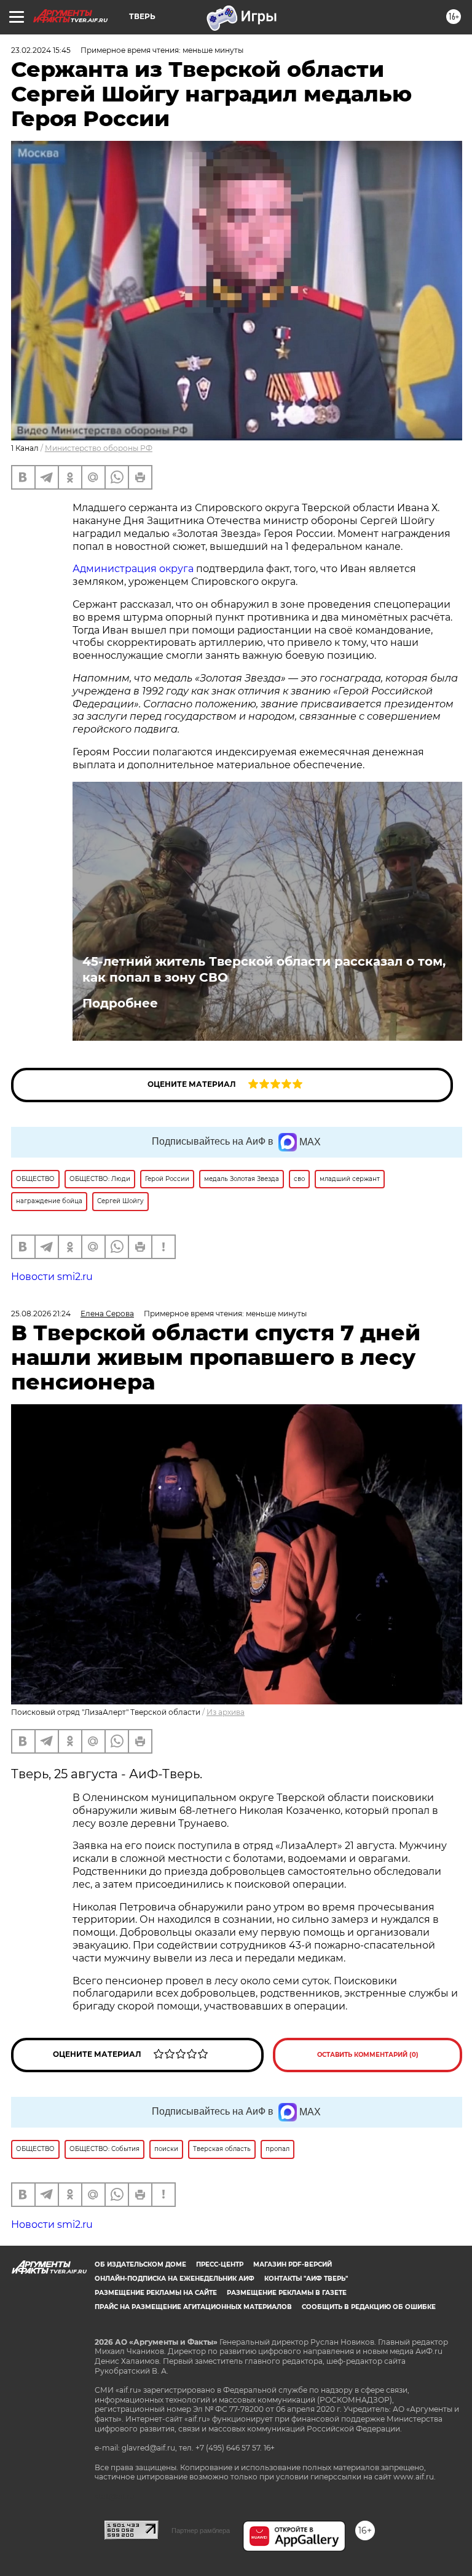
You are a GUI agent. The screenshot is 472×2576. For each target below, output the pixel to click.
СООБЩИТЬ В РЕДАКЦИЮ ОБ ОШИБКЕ (369, 2307)
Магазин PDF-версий (293, 2264)
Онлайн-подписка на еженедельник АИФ (175, 2279)
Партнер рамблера (201, 2530)
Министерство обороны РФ (99, 448)
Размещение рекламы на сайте (156, 2293)
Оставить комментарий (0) (368, 2055)
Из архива (226, 1712)
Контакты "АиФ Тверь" (306, 2279)
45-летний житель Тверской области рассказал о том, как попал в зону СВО (264, 969)
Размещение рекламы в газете (287, 2293)
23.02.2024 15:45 (41, 50)
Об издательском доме (140, 2264)
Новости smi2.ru (52, 1277)
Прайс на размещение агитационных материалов (193, 2307)
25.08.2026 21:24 (41, 1314)
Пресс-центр (220, 2264)
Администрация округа (133, 569)
